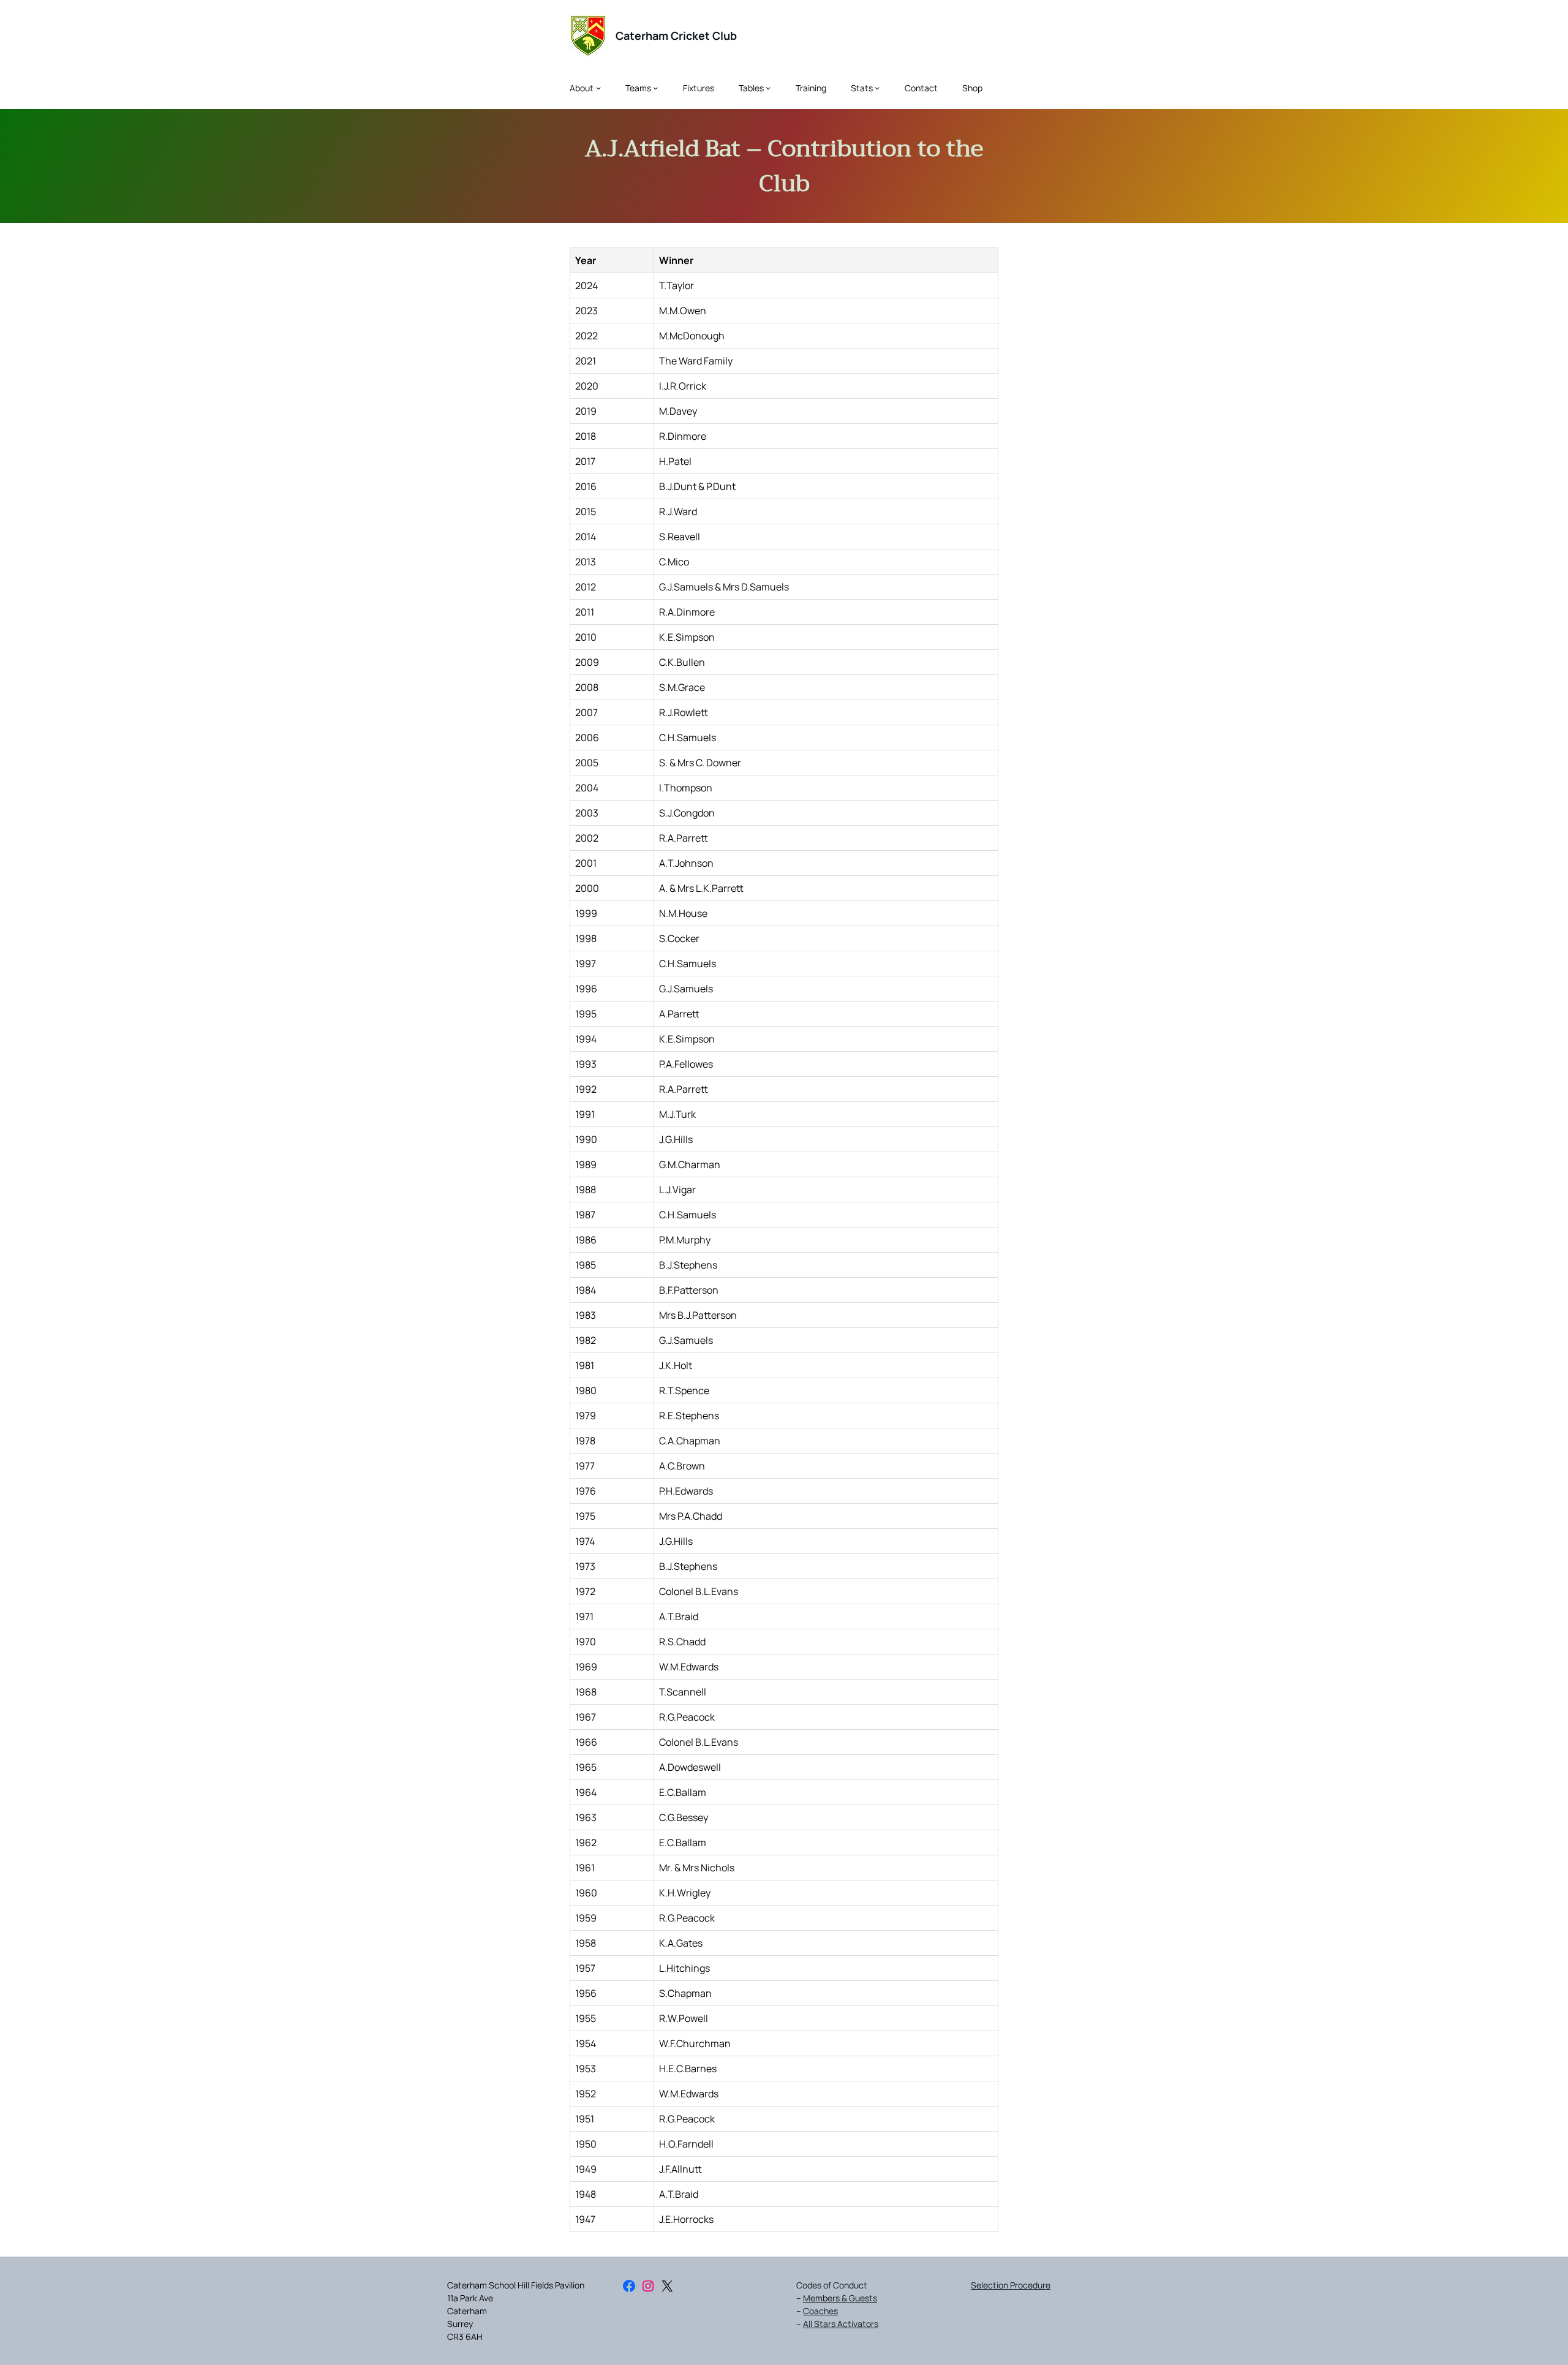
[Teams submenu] (655, 88)
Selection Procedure (1011, 2285)
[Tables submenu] (768, 88)
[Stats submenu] (877, 88)
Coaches (820, 2311)
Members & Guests (840, 2298)
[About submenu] (598, 88)
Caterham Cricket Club (676, 36)
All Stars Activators (841, 2324)
